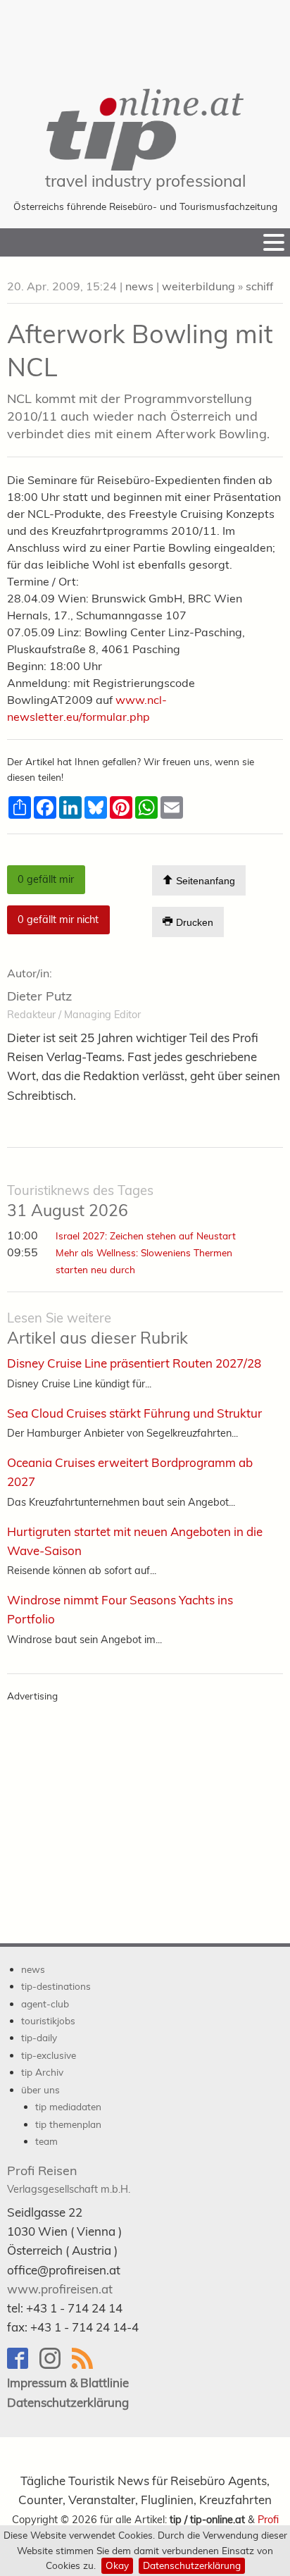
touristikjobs (48, 2020)
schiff (259, 286)
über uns (40, 2089)
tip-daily (39, 2037)
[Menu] (274, 242)
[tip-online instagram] (56, 2365)
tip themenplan (68, 2124)
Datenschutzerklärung (192, 2565)
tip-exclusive (49, 2055)
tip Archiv (42, 2072)
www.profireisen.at (60, 2289)
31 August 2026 (80, 1201)
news (139, 286)
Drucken (193, 923)
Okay (117, 2565)
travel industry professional (145, 181)
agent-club (45, 2004)
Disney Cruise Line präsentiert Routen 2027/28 (134, 1363)
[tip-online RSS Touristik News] (87, 2365)
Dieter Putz (39, 996)
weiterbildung (198, 286)
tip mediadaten (68, 2106)
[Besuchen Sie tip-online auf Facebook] (23, 2365)
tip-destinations (56, 1986)
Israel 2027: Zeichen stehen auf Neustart (146, 1236)
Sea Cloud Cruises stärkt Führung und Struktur (134, 1413)
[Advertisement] (145, 35)
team (46, 2141)
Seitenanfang (204, 881)
